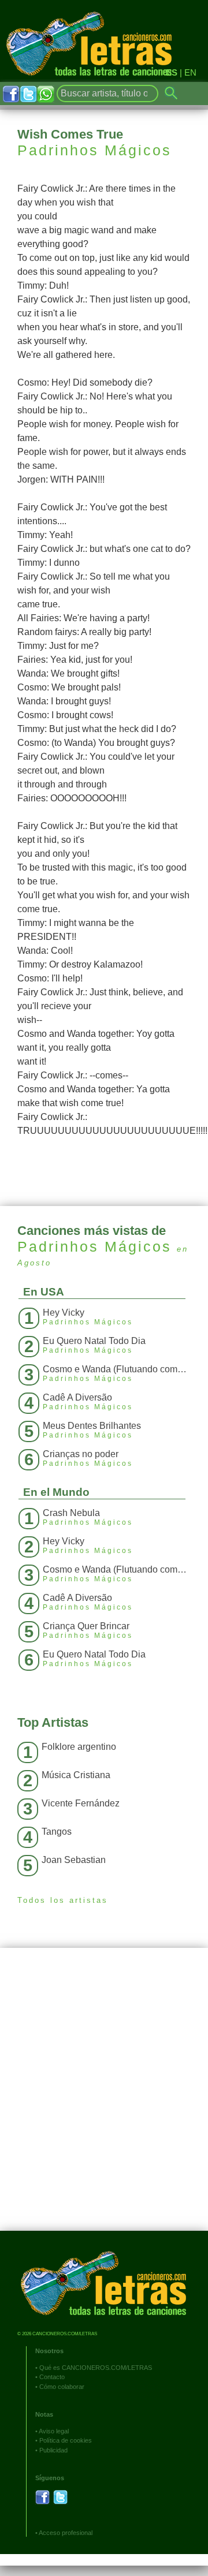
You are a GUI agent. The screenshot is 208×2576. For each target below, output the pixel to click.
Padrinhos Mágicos (94, 150)
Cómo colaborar (62, 2387)
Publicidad (53, 2450)
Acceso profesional (66, 2533)
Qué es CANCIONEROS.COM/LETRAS (96, 2368)
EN (190, 72)
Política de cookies (66, 2440)
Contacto (52, 2377)
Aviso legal (54, 2431)
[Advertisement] (104, 2098)
